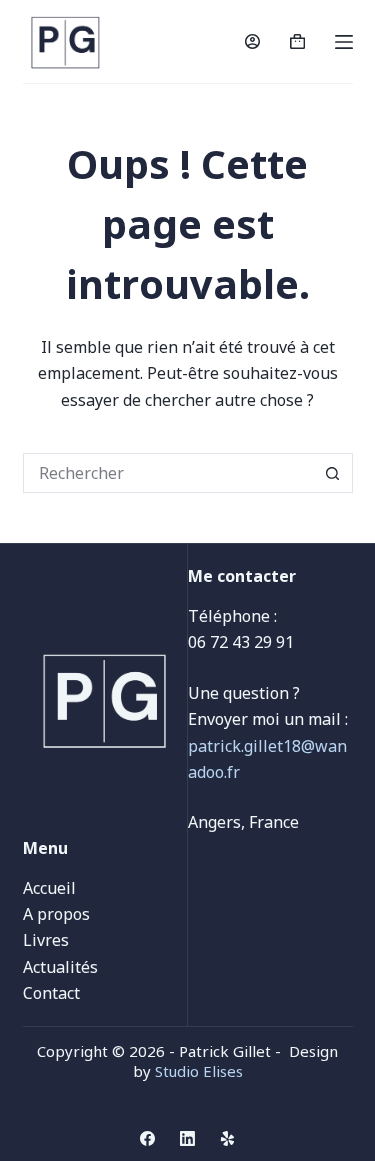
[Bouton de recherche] (333, 473)
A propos (56, 914)
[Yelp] (227, 1138)
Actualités (60, 967)
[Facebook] (147, 1138)
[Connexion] (252, 41)
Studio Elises (199, 1071)
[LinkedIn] (187, 1138)
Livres (46, 940)
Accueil (49, 888)
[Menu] (344, 42)
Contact (51, 993)
